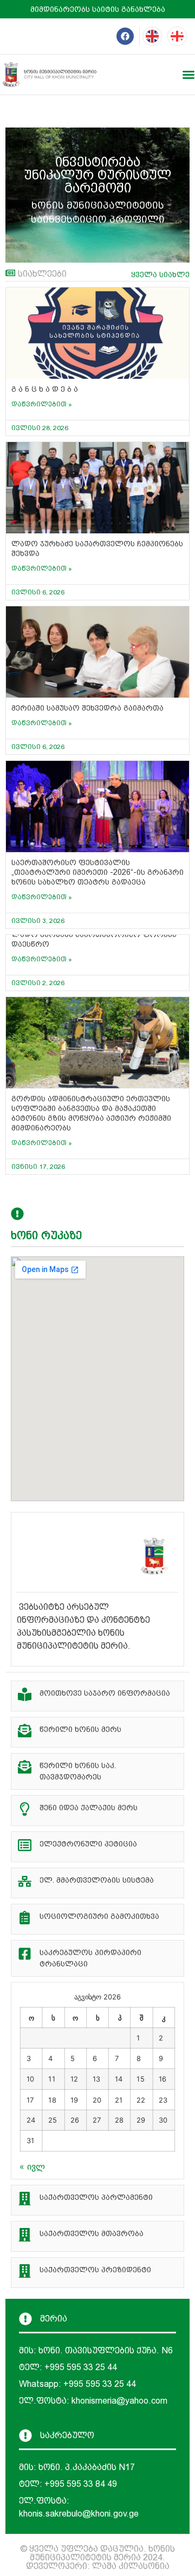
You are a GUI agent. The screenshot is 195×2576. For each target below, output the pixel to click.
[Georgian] (177, 36)
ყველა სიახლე (160, 275)
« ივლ (32, 2166)
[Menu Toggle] (188, 75)
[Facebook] (125, 36)
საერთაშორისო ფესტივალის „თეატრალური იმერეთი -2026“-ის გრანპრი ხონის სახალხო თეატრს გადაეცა (97, 872)
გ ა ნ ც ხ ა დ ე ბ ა (45, 389)
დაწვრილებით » (42, 404)
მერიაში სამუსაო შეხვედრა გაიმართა (87, 708)
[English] (152, 36)
